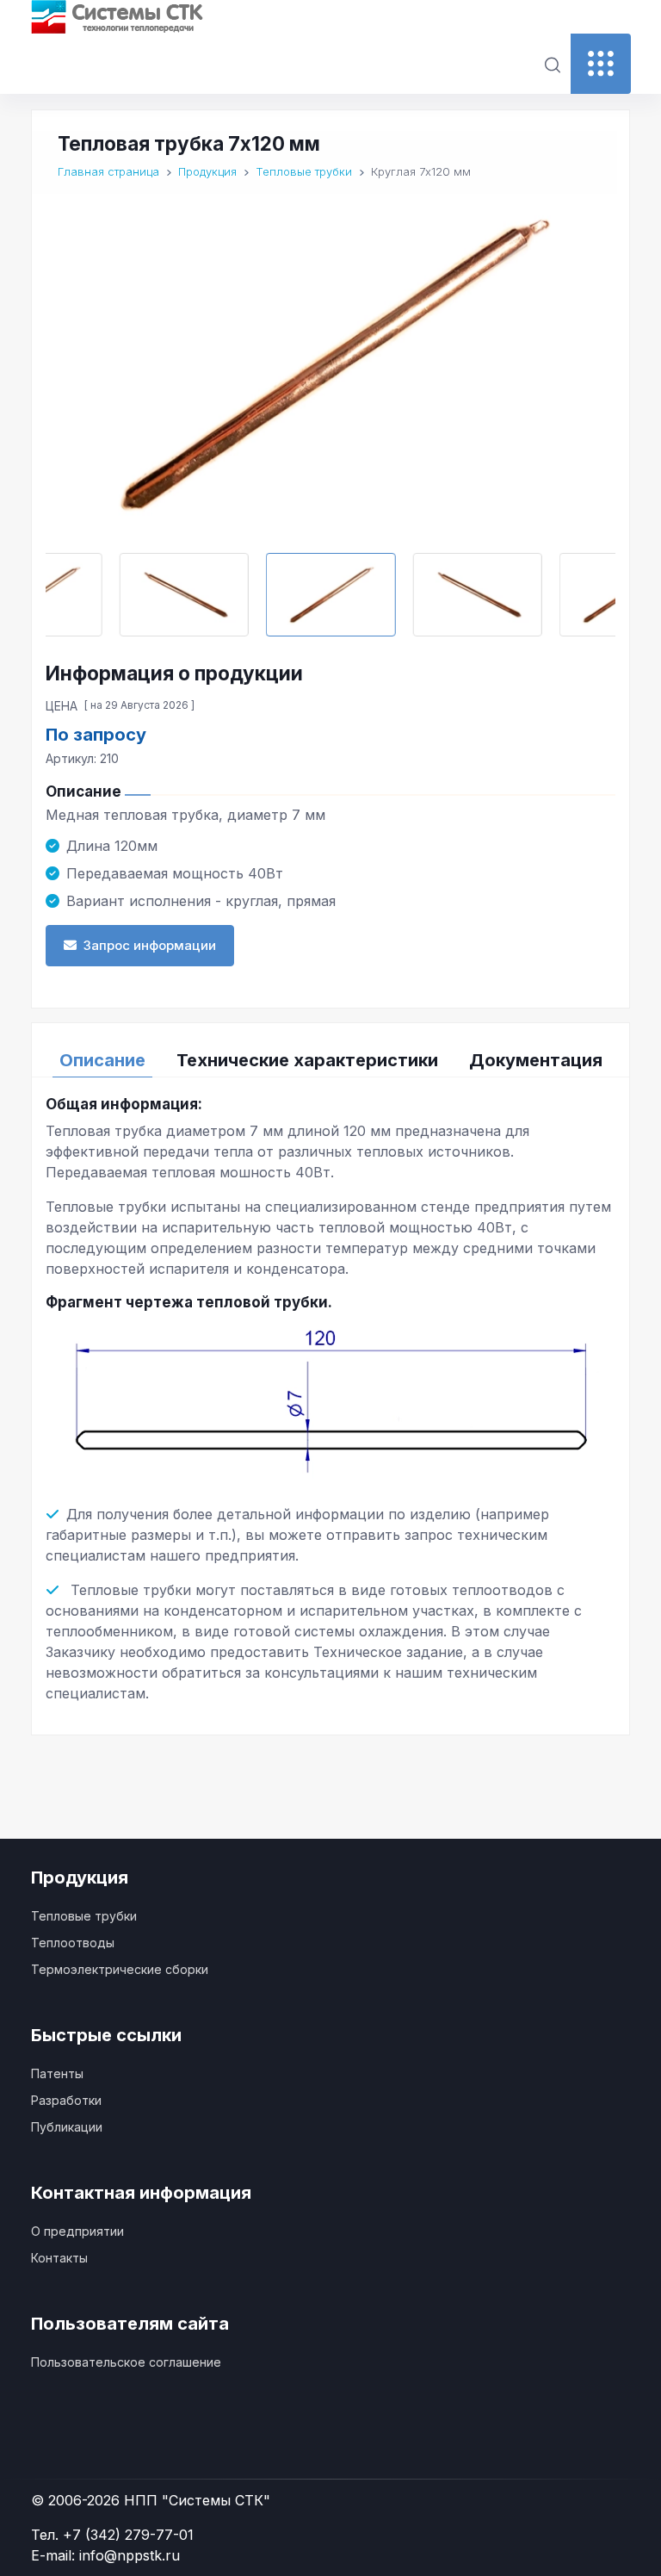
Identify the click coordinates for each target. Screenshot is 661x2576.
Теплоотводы (73, 1943)
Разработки (66, 2100)
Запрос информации (150, 945)
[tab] (102, 1060)
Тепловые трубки (84, 1916)
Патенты (57, 2073)
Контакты (59, 2258)
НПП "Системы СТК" (197, 2500)
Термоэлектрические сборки (120, 1969)
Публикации (67, 2127)
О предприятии (77, 2231)
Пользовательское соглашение (126, 2362)
